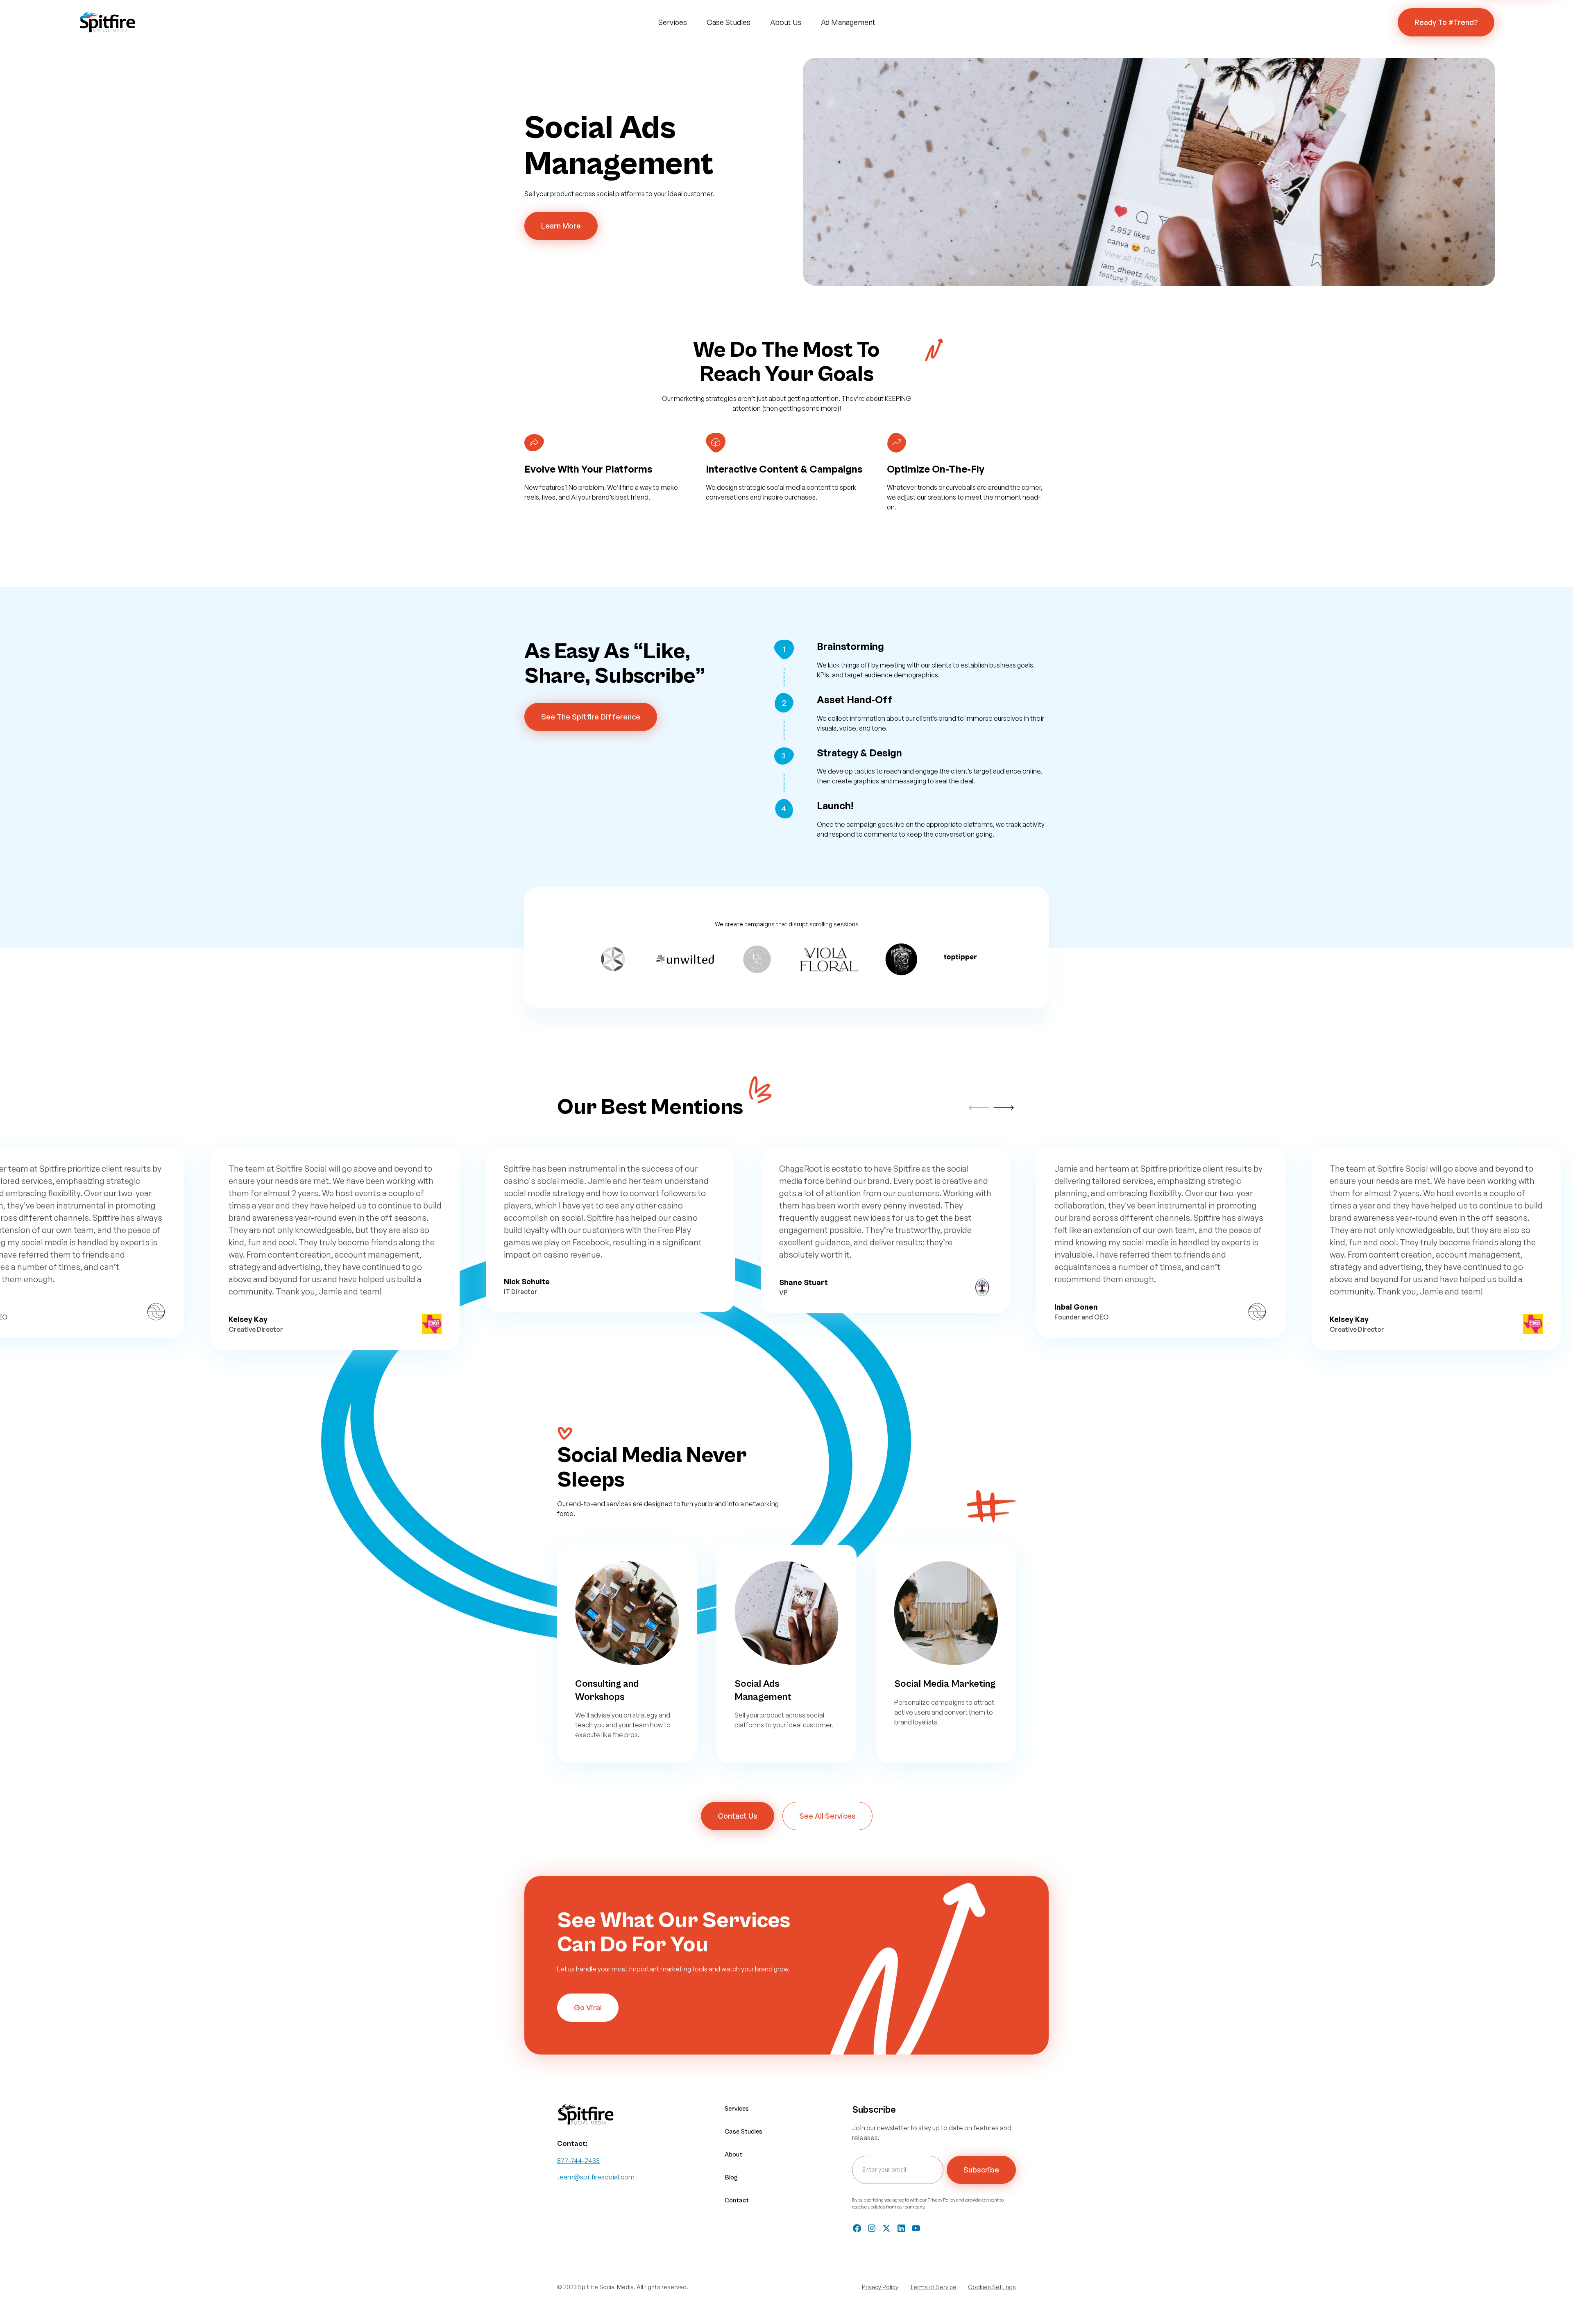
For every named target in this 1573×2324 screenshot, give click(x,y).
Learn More (561, 226)
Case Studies (729, 22)
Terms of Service (933, 2287)
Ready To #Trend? (1446, 22)
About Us (786, 22)
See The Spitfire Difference (591, 717)
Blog (731, 2177)
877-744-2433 (578, 2161)
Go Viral (588, 2007)
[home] (107, 23)
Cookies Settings (992, 2287)
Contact (737, 2200)
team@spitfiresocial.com (596, 2177)
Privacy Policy (880, 2287)
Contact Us (738, 1816)
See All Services (827, 1816)
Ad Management (848, 22)
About (733, 2154)
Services (673, 22)
